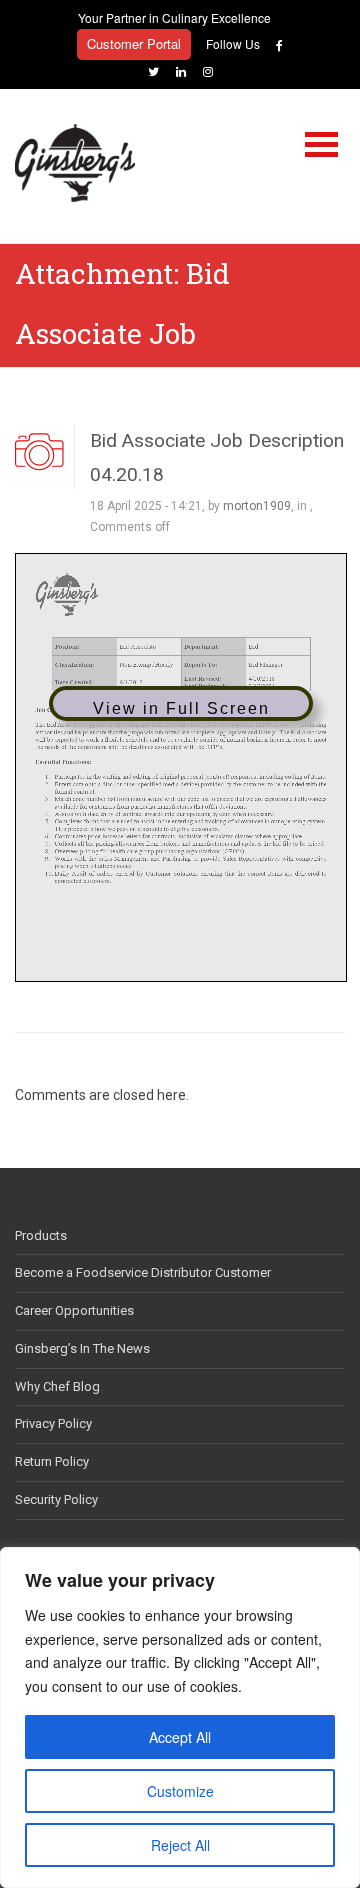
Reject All (180, 1845)
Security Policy (56, 1499)
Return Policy (52, 1461)
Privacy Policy (53, 1423)
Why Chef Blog (57, 1386)
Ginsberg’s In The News (82, 1348)
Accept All (180, 1737)
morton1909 (257, 506)
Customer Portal (134, 43)
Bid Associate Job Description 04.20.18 (217, 457)
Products (41, 1235)
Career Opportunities (74, 1310)
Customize (180, 1791)
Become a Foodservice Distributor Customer (143, 1272)
